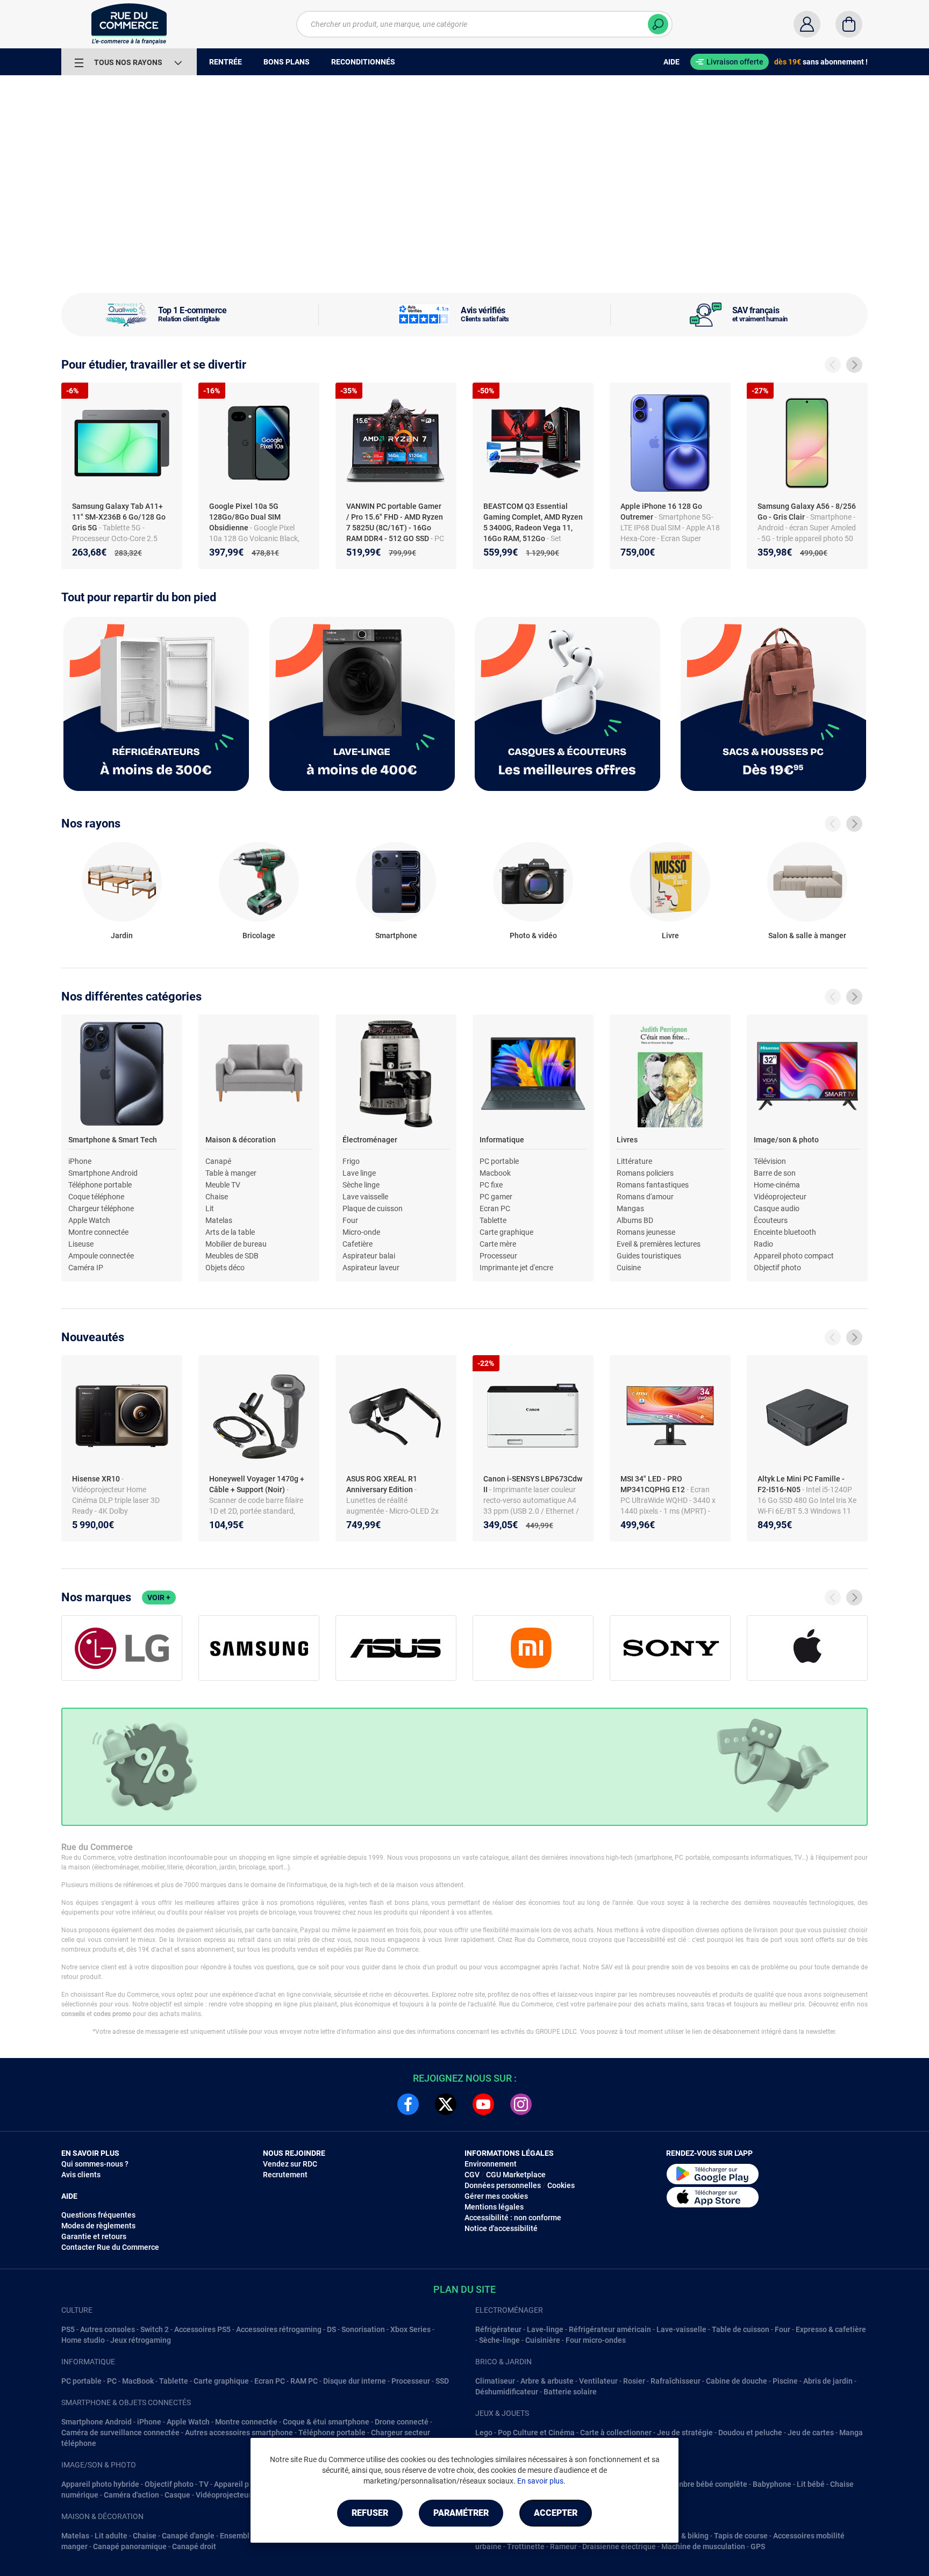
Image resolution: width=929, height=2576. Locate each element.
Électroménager (370, 1140)
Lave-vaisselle (681, 2329)
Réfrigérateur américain (610, 2329)
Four (350, 1220)
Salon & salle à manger (807, 936)
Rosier (634, 2381)
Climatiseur (495, 2381)
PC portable (499, 1161)
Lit (210, 1208)
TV (204, 2484)
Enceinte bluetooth (785, 1232)
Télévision (770, 1161)
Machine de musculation (703, 2546)
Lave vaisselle (365, 1197)
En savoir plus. (541, 2481)
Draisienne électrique (619, 2546)
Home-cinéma (777, 1185)
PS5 (68, 2329)
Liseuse (81, 1244)
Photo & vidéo (533, 936)
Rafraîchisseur (676, 2381)
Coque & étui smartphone (326, 2422)
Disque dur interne (355, 2381)
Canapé (218, 1161)
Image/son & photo (786, 1140)
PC (112, 2381)
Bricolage (259, 936)
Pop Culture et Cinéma (536, 2433)
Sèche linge (361, 1185)
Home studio (83, 2340)
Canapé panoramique (130, 2546)
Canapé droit (194, 2546)
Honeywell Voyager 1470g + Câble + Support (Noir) (257, 1484)
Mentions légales (494, 2207)
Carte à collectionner (616, 2433)
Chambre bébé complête (705, 2484)
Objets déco (225, 1268)
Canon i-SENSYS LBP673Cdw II (533, 1484)
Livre (670, 936)
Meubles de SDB (232, 1256)
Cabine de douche (737, 2381)
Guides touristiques (649, 1256)
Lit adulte (111, 2536)
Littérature (634, 1161)
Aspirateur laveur (371, 1268)
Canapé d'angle (188, 2536)
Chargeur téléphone (101, 1208)
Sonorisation (363, 2329)
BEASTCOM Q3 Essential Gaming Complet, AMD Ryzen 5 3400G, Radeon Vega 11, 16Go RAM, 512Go (533, 522)
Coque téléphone (96, 1197)
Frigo (351, 1161)
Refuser (370, 2513)
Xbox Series (410, 2329)
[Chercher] (658, 24)
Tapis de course (741, 2536)
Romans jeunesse (646, 1232)
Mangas (630, 1208)
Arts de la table (230, 1232)
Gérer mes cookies (496, 2196)
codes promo (112, 2014)
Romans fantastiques (653, 1185)
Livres (627, 1140)
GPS (758, 2546)
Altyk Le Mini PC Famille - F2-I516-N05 (801, 1484)
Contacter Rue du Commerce (110, 2247)
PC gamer (496, 1197)
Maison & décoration (241, 1140)
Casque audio (777, 1208)
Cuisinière (543, 2340)
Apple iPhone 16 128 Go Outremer (661, 512)
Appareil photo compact (794, 1256)
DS (331, 2329)
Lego (484, 2433)
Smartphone (396, 936)
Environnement (491, 2164)
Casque (177, 2495)
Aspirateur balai (369, 1256)
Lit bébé (811, 2484)
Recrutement (285, 2175)
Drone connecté (402, 2422)
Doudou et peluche (750, 2433)
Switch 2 (155, 2329)
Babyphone (772, 2484)
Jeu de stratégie (685, 2433)
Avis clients (81, 2175)
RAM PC (304, 2381)
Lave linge (359, 1173)
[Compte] (807, 24)
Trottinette (526, 2546)
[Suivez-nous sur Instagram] (521, 2104)
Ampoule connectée (101, 1256)
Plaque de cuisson (373, 1208)
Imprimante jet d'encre (516, 1268)
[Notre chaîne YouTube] (483, 2104)
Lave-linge (545, 2329)
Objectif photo (777, 1268)
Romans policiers (645, 1173)
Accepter (556, 2513)
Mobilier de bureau (236, 1244)
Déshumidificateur (507, 2392)
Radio (763, 1244)
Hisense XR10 (97, 1479)
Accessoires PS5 (202, 2329)
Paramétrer (461, 2513)
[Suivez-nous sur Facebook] (408, 2104)
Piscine (785, 2381)
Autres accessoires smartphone (239, 2433)
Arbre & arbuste (547, 2381)
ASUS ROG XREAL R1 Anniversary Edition (382, 1484)
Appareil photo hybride (100, 2484)
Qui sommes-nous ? (95, 2164)
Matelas (219, 1220)
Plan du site (464, 2289)
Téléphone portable (100, 1185)
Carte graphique (506, 1232)
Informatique (502, 1140)
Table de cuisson (741, 2329)
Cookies (561, 2185)
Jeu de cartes (811, 2433)
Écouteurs (771, 1220)
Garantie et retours (94, 2236)
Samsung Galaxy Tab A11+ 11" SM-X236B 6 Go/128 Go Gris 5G (119, 517)
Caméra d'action (131, 2495)
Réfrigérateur (498, 2329)
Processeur (498, 1256)
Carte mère (498, 1244)
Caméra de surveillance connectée (120, 2433)
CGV (472, 2175)
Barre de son (775, 1173)
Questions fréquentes (98, 2215)
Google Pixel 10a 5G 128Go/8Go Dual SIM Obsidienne (245, 517)
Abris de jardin (828, 2381)
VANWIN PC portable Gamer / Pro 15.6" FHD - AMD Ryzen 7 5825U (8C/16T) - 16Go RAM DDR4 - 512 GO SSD (395, 522)
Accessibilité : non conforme (513, 2218)
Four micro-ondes (596, 2340)
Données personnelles (503, 2185)
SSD (442, 2381)
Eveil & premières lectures (659, 1244)
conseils (73, 2014)
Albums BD (635, 1220)
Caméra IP (86, 1268)
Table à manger (231, 1173)
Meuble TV (223, 1185)
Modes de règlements (98, 2226)
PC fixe (491, 1185)
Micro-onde (361, 1232)
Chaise (217, 1197)
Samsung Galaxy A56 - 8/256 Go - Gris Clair (807, 512)
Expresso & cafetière (831, 2329)
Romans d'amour (645, 1197)
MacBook (138, 2381)
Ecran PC (495, 1208)
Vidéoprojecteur (780, 1197)
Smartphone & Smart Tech (113, 1140)
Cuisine (629, 1268)
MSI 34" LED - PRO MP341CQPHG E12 (653, 1484)
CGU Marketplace (516, 2175)
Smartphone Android (103, 1173)
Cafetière (358, 1244)
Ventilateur (598, 2381)
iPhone (80, 1161)
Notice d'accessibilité (501, 2228)
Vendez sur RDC (290, 2164)
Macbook (495, 1173)
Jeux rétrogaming (141, 2340)
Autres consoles (108, 2329)
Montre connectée (98, 1232)
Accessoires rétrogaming (279, 2329)
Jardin (122, 936)
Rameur (563, 2546)
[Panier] (849, 24)
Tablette (493, 1220)
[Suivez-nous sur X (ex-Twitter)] (446, 2104)
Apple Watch (89, 1220)
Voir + (159, 1598)
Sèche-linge (499, 2340)
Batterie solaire (570, 2392)
